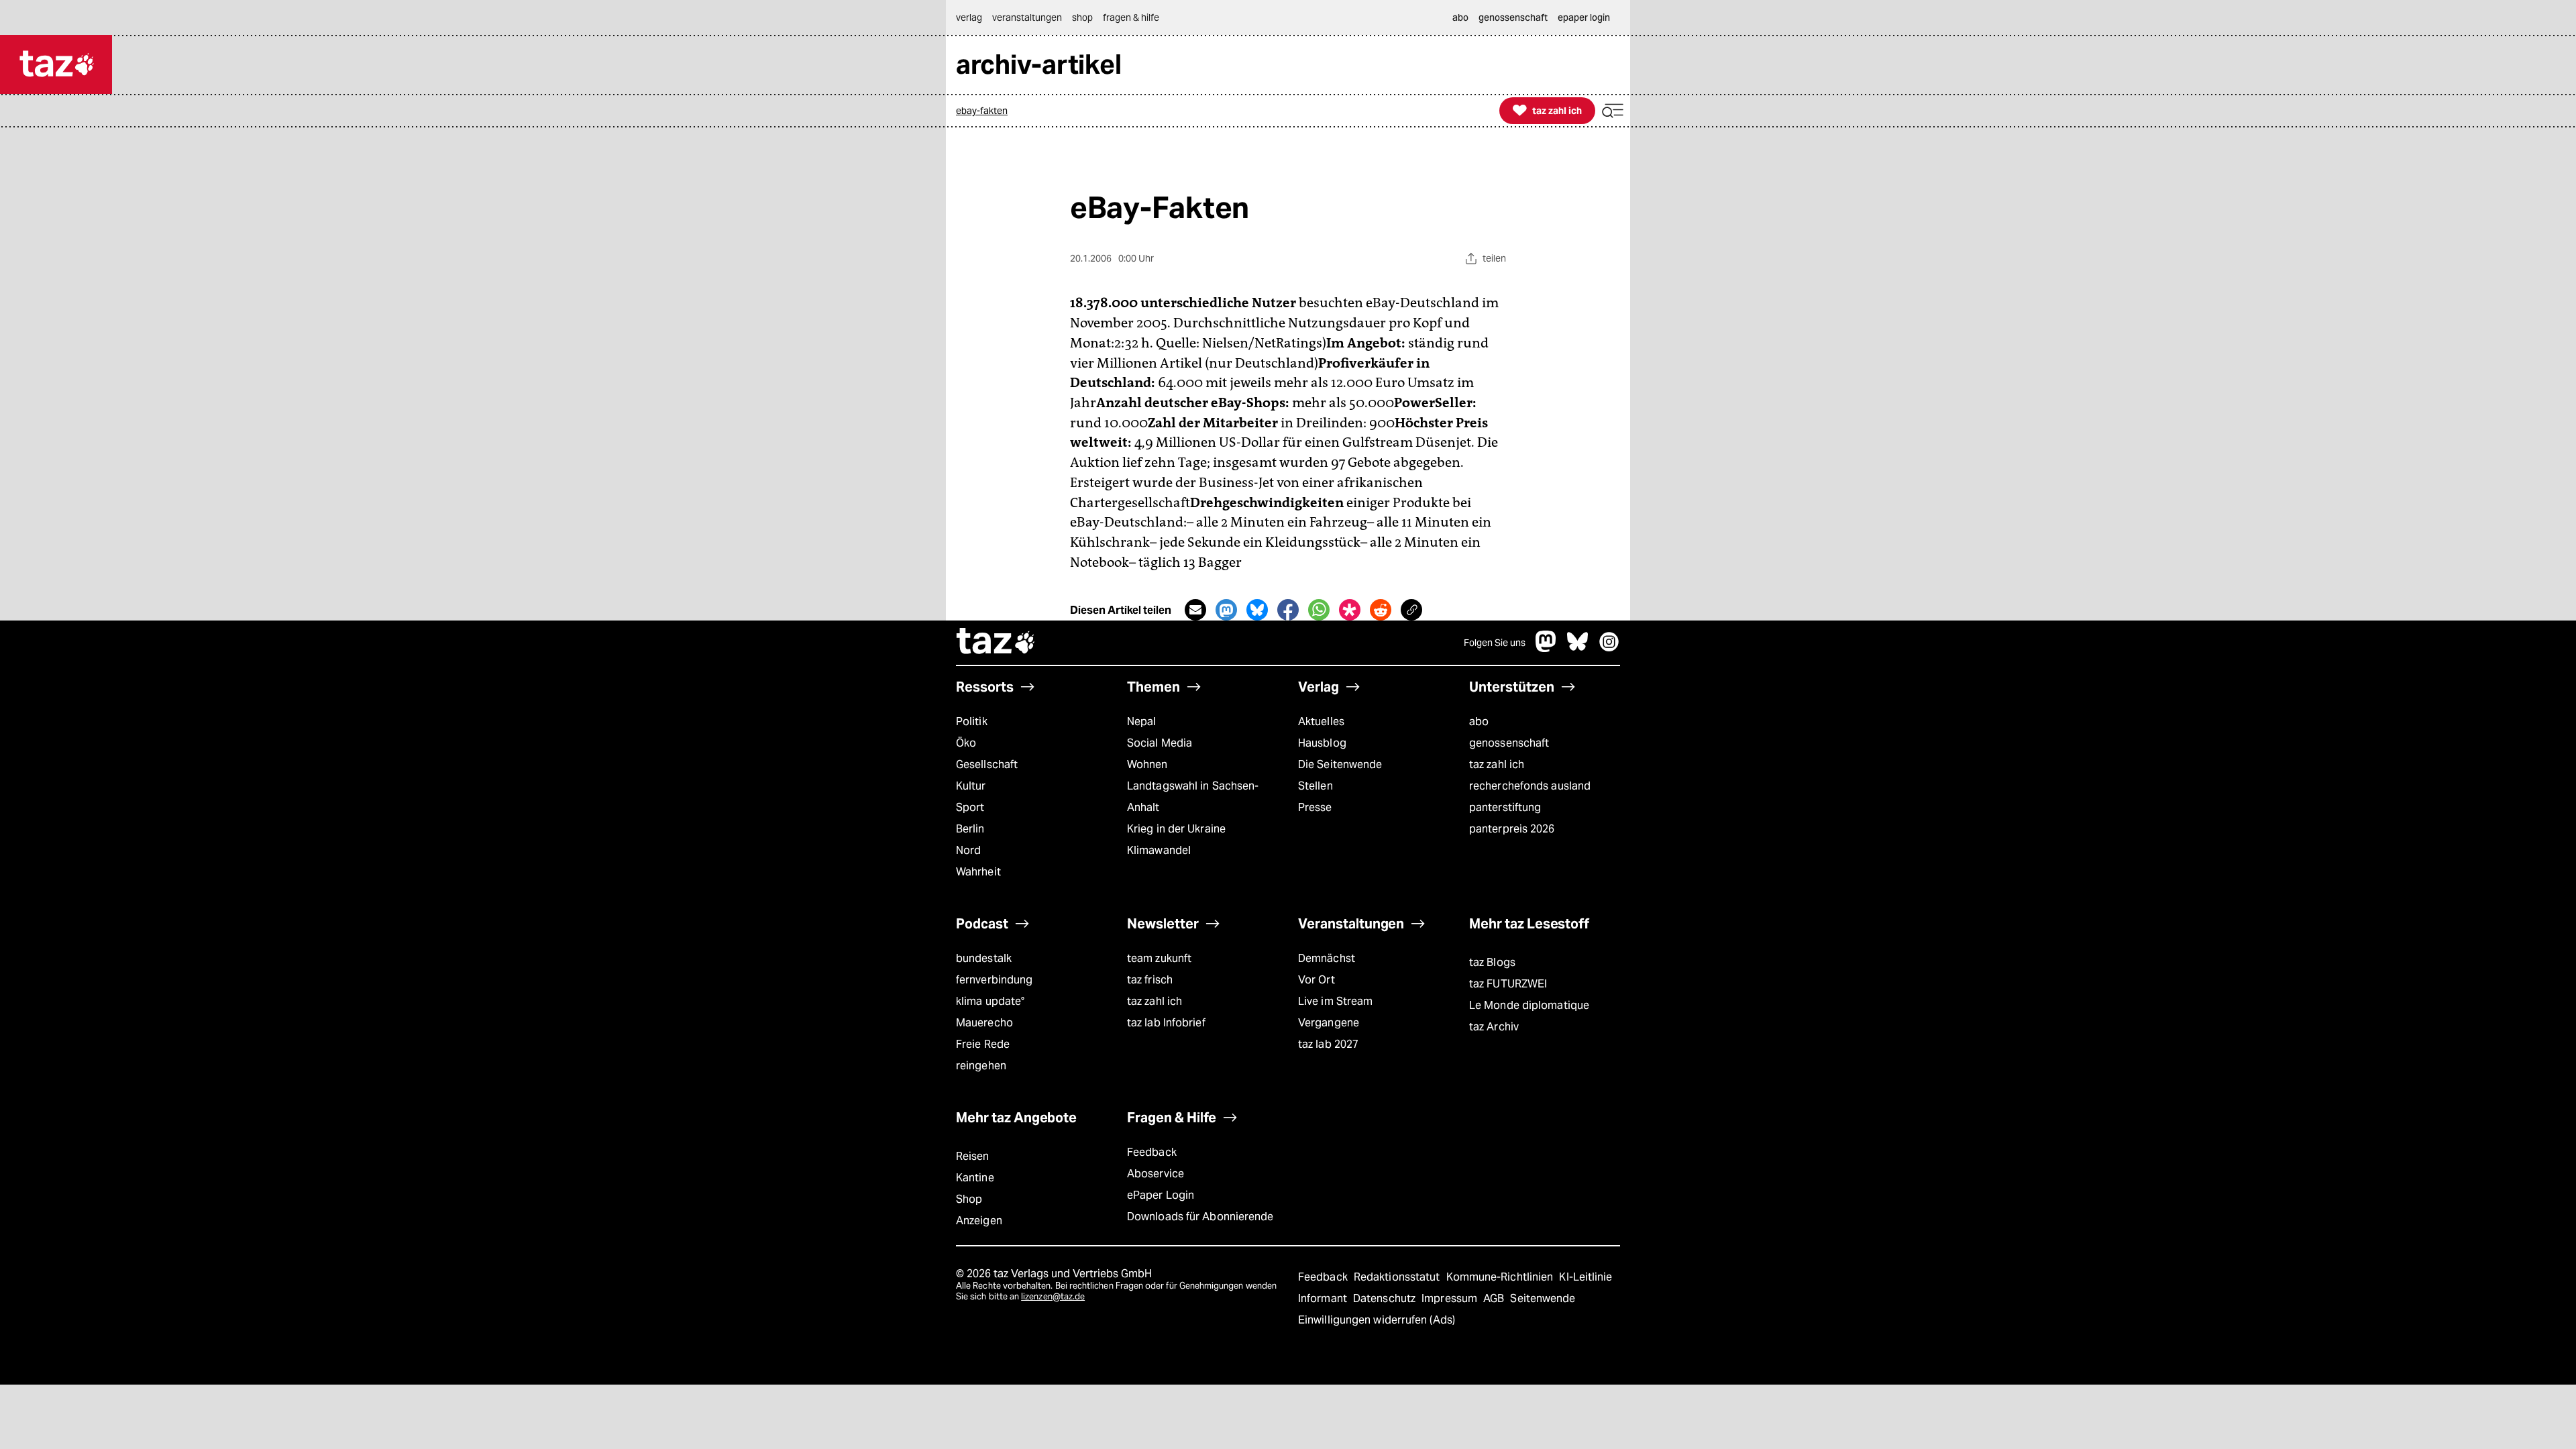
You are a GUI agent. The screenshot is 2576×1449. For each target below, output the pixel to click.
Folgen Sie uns (1495, 643)
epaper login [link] (1584, 17)
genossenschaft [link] (1513, 17)
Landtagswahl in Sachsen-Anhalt (1193, 797)
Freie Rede (983, 1044)
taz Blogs (1492, 962)
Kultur (971, 786)
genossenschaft (1509, 743)
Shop (969, 1199)
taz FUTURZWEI (1508, 984)
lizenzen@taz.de (1053, 1296)
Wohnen (1147, 764)
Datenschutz (1386, 1298)
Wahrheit (978, 872)
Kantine (975, 1178)
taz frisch (1150, 980)
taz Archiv (1494, 1027)
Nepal (1141, 721)
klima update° (990, 1001)
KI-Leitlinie (1586, 1277)
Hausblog (1322, 743)
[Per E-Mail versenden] (1195, 610)
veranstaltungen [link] (1027, 17)
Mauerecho (984, 1023)
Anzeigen (979, 1221)
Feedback (1152, 1152)
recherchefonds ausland (1530, 786)
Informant (1324, 1298)
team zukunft (1159, 958)
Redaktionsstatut (1398, 1277)
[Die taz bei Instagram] (1609, 648)
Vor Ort (1317, 980)
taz (996, 643)
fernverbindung (994, 980)
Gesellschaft (987, 764)
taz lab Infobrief (1166, 1023)
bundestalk (984, 958)
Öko (966, 743)
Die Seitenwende (1340, 764)
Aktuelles (1321, 721)
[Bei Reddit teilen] (1381, 610)
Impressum (1451, 1298)
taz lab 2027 (1328, 1044)
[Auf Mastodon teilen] (1226, 610)
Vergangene (1329, 1023)
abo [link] (1460, 17)
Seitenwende (1543, 1298)
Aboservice (1156, 1174)
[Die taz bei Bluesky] (1578, 648)
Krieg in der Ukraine (1176, 829)
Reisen (973, 1156)
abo (1479, 721)
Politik (972, 721)
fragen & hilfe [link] (1131, 17)
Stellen (1316, 786)
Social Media (1160, 743)
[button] (1613, 111)
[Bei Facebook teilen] (1288, 610)
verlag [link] (969, 17)
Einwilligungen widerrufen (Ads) (1377, 1320)
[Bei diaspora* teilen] (1350, 610)
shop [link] (1082, 17)
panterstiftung (1505, 807)
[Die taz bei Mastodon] (1546, 648)
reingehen (981, 1066)
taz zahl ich (1497, 764)
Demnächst (1327, 958)
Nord (968, 850)
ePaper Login (1161, 1195)
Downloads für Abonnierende (1200, 1217)
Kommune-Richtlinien (1501, 1277)
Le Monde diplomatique (1529, 1005)
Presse (1315, 807)
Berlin (970, 829)
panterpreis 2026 (1512, 829)
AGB (1495, 1298)
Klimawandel (1159, 850)
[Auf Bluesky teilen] (1257, 610)
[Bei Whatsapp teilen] (1319, 610)
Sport (970, 807)
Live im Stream (1335, 1001)
